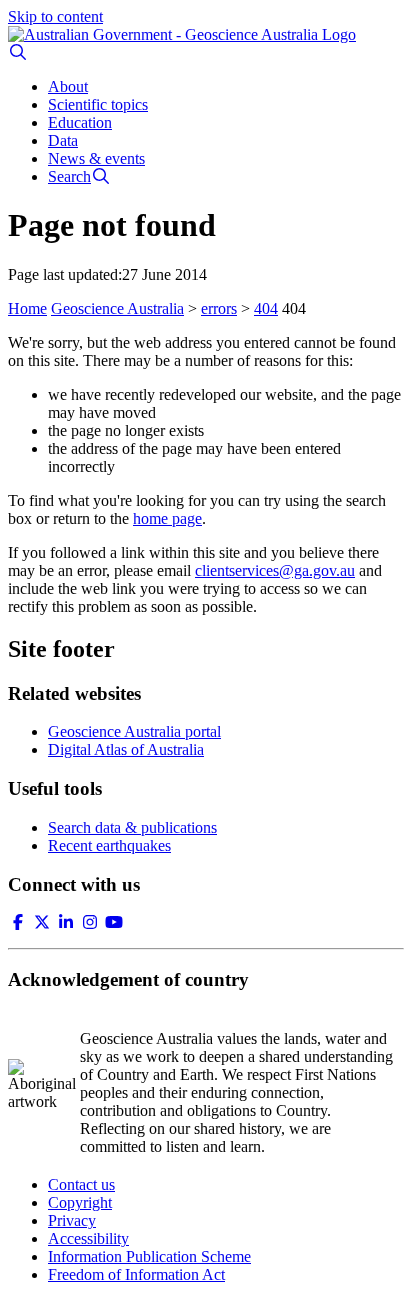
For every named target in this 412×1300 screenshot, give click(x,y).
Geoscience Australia (117, 308)
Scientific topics (98, 104)
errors (219, 308)
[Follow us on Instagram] (90, 922)
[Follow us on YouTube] (114, 922)
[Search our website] (18, 52)
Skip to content (55, 16)
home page (167, 518)
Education (80, 122)
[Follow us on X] (42, 922)
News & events (96, 158)
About (68, 86)
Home (27, 308)
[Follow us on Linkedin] (66, 922)
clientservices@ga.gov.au (275, 570)
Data (63, 140)
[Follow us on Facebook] (18, 922)
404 (266, 308)
